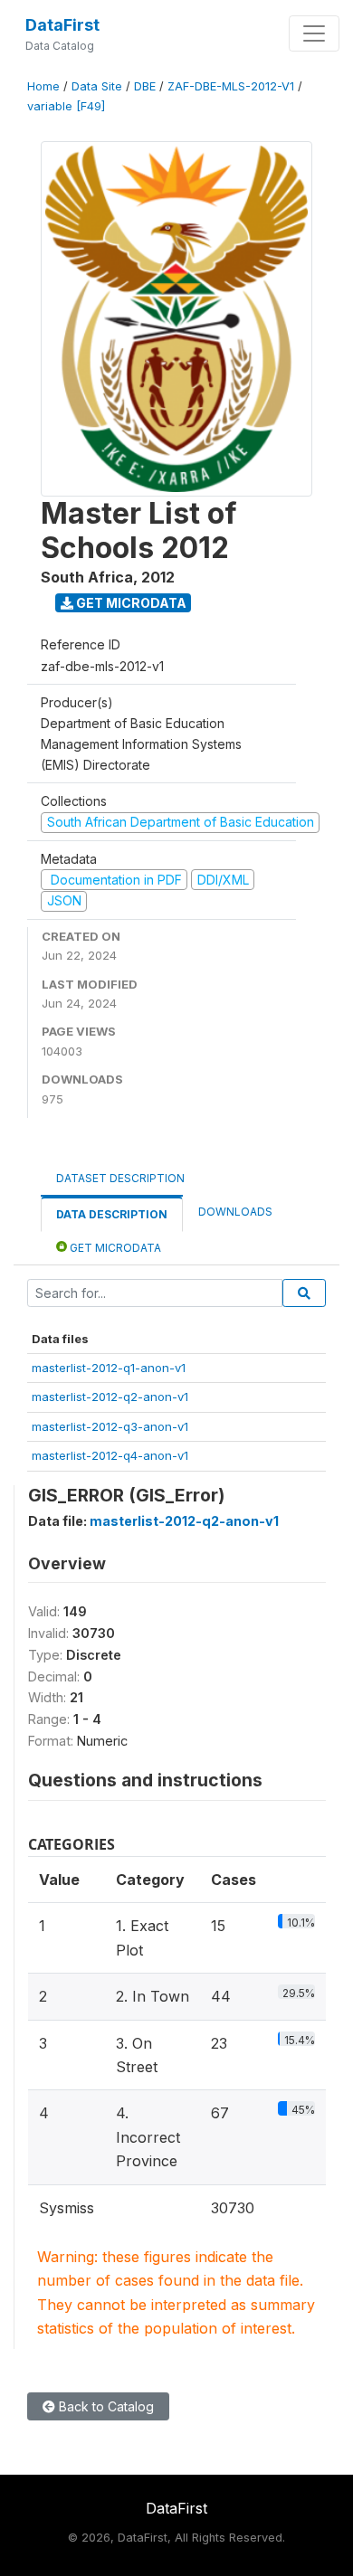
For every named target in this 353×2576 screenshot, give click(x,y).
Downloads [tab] (235, 1212)
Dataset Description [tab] (120, 1178)
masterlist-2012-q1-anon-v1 (109, 1368)
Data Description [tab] (112, 1214)
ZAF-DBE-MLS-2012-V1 (231, 86)
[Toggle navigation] (314, 33)
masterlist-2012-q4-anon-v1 (110, 1455)
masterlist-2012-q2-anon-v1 (110, 1397)
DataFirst (62, 25)
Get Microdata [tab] (114, 1248)
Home (43, 86)
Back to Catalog (105, 2406)
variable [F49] (66, 106)
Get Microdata (130, 603)
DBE (145, 86)
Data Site (97, 86)
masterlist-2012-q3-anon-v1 (110, 1426)
